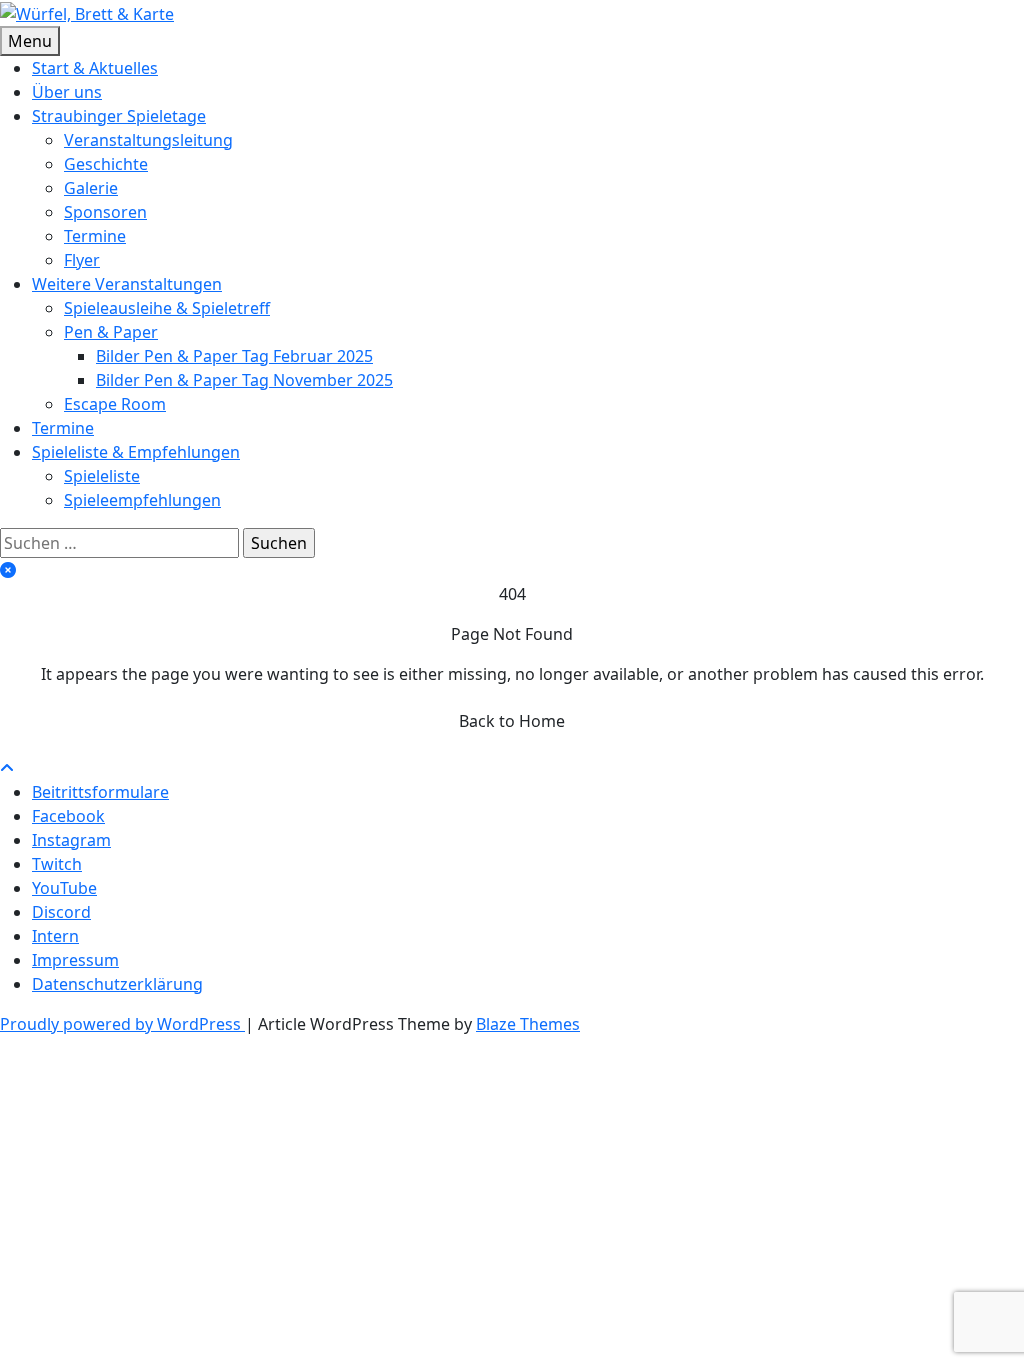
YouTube (64, 888)
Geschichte (106, 164)
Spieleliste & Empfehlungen (136, 452)
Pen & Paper (111, 332)
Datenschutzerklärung (117, 984)
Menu (30, 41)
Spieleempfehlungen (142, 500)
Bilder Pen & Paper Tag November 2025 (244, 380)
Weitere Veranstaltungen (127, 284)
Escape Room (115, 404)
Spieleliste (102, 476)
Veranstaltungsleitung (148, 140)
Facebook (68, 816)
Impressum (75, 960)
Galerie (91, 188)
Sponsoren (105, 212)
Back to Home (512, 721)
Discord (61, 912)
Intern (55, 936)
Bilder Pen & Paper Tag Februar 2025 (234, 356)
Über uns (67, 92)
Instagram (71, 840)
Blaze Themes (528, 1024)
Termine (95, 236)
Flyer (82, 260)
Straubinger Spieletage (119, 116)
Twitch (57, 864)
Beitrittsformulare (100, 792)
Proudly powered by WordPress (122, 1024)
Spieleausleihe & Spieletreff (167, 308)
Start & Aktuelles (95, 68)
